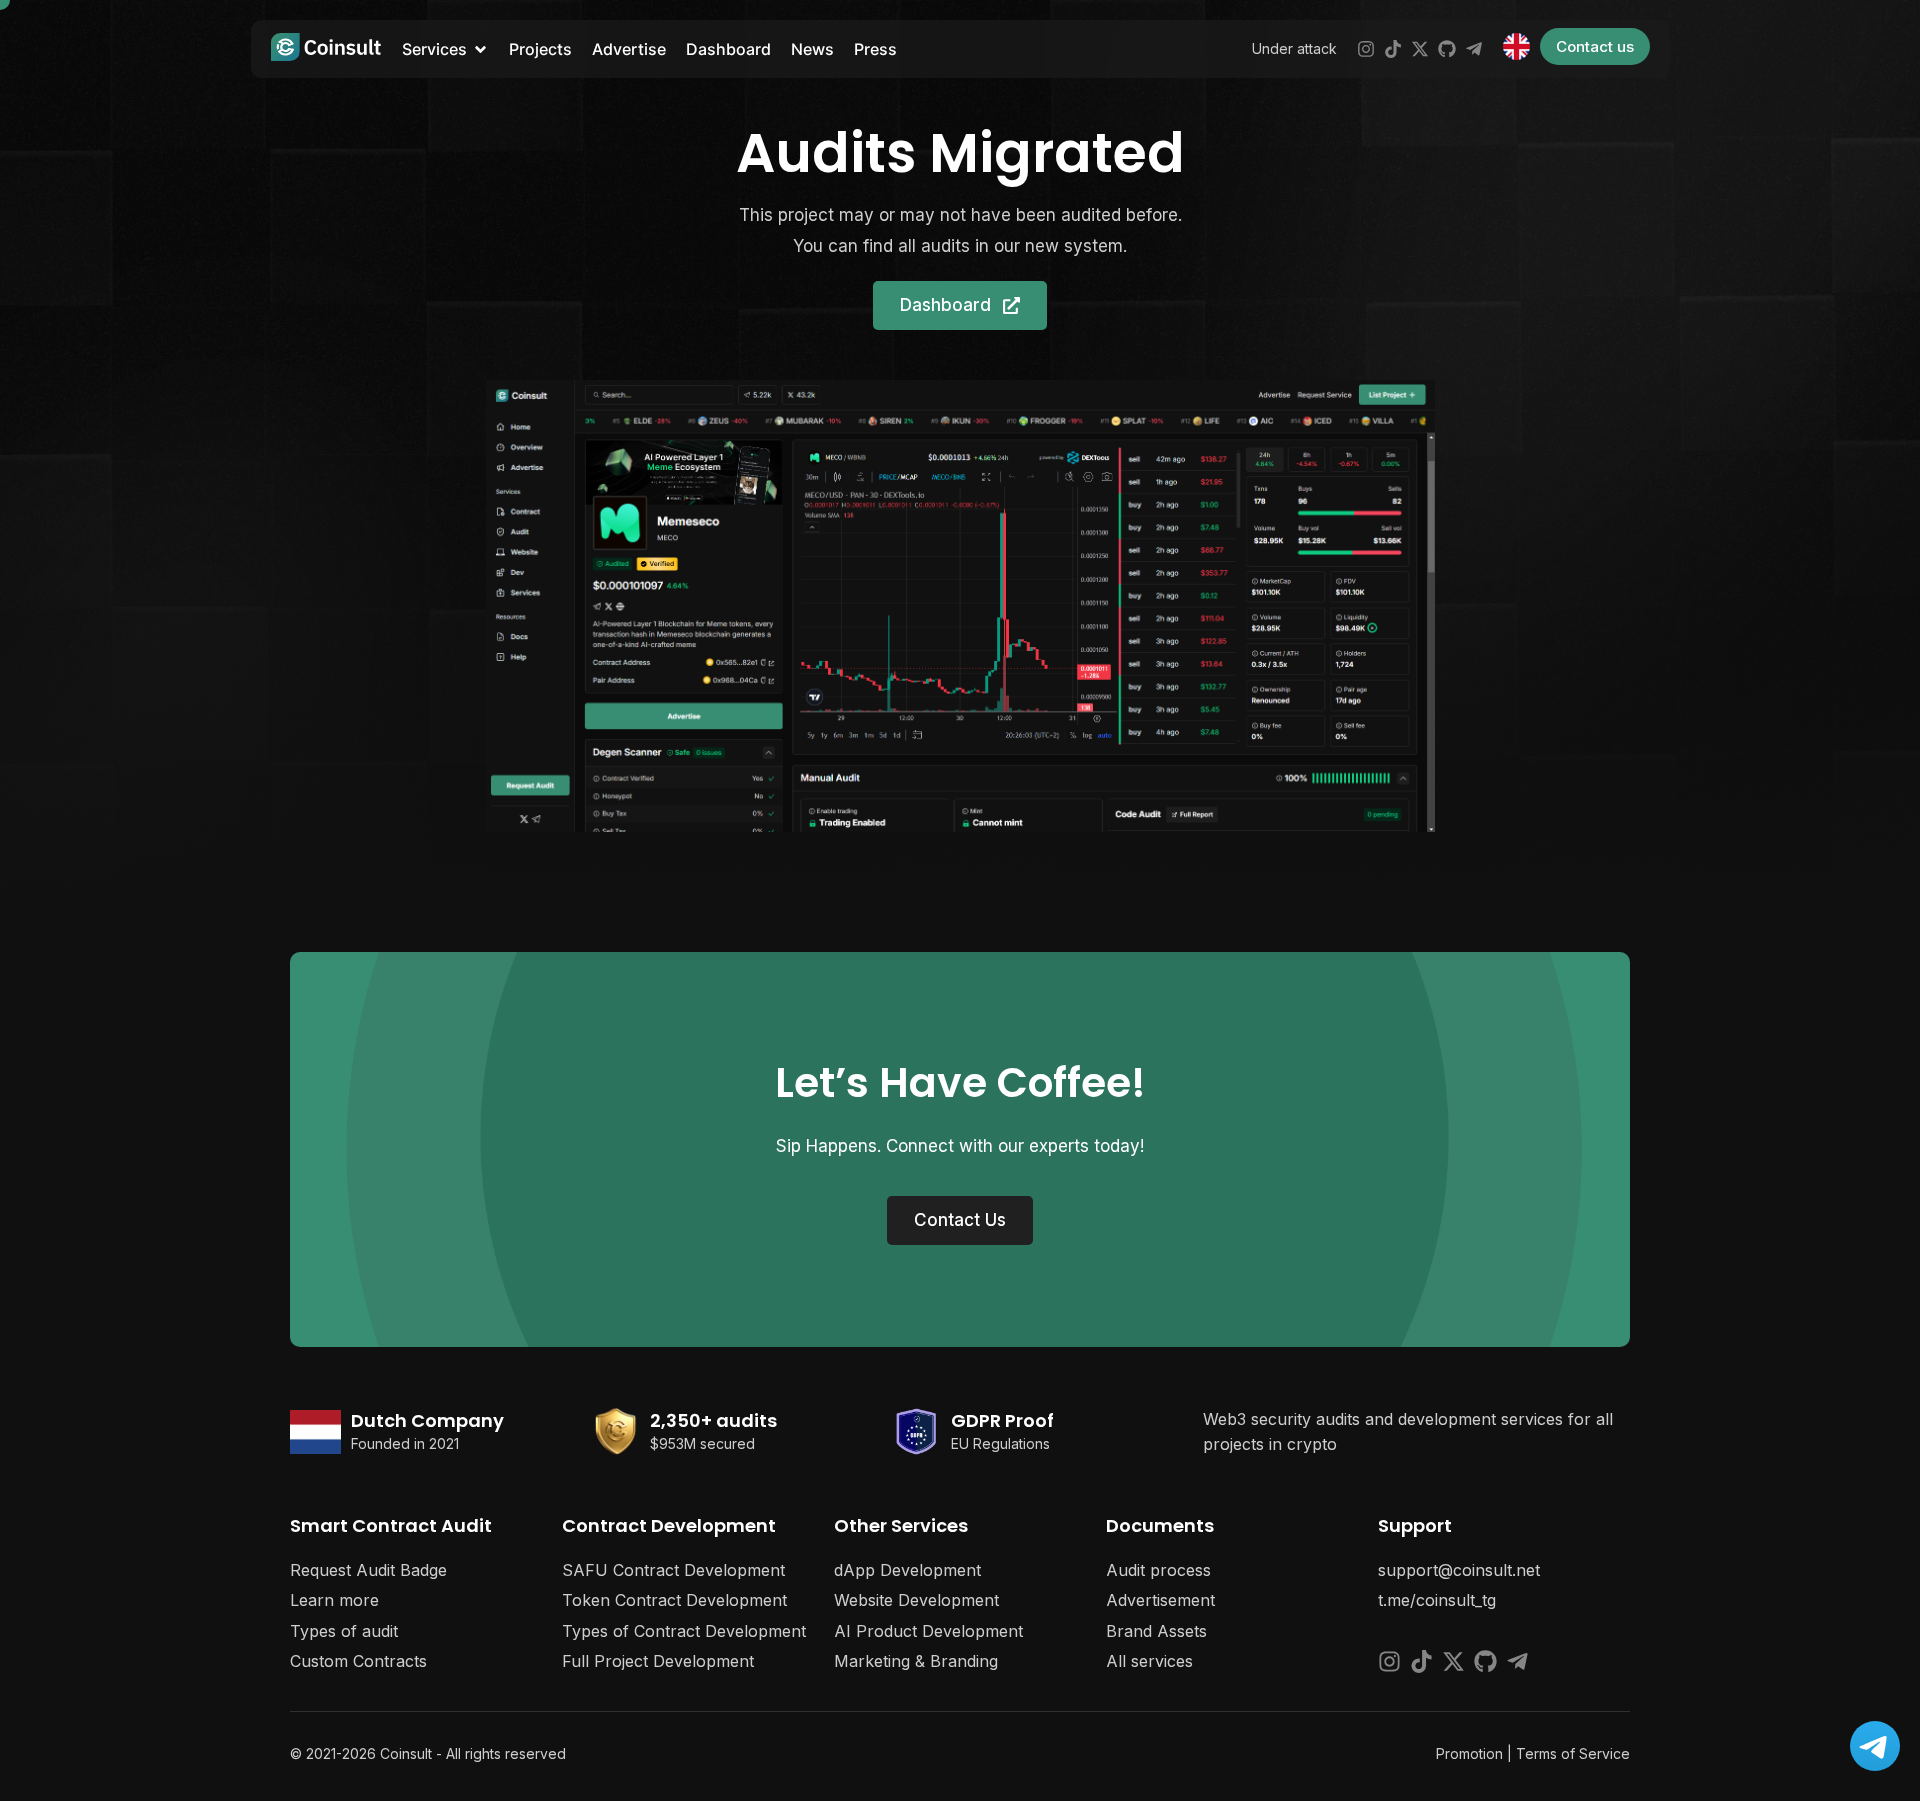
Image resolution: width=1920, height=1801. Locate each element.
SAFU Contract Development (673, 1570)
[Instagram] (1366, 49)
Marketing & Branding (916, 1661)
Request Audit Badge (368, 1570)
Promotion (1469, 1753)
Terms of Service (1573, 1753)
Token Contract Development (674, 1600)
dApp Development (907, 1570)
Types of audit (344, 1631)
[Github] (1447, 49)
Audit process (1158, 1570)
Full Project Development (658, 1661)
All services (1149, 1661)
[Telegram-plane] (1474, 49)
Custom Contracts (358, 1661)
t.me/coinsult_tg (1437, 1600)
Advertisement (1160, 1600)
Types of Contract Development (684, 1631)
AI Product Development (928, 1631)
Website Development (916, 1600)
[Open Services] (480, 49)
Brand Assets (1156, 1631)
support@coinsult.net (1459, 1570)
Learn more (334, 1600)
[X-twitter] (1420, 49)
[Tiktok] (1393, 49)
